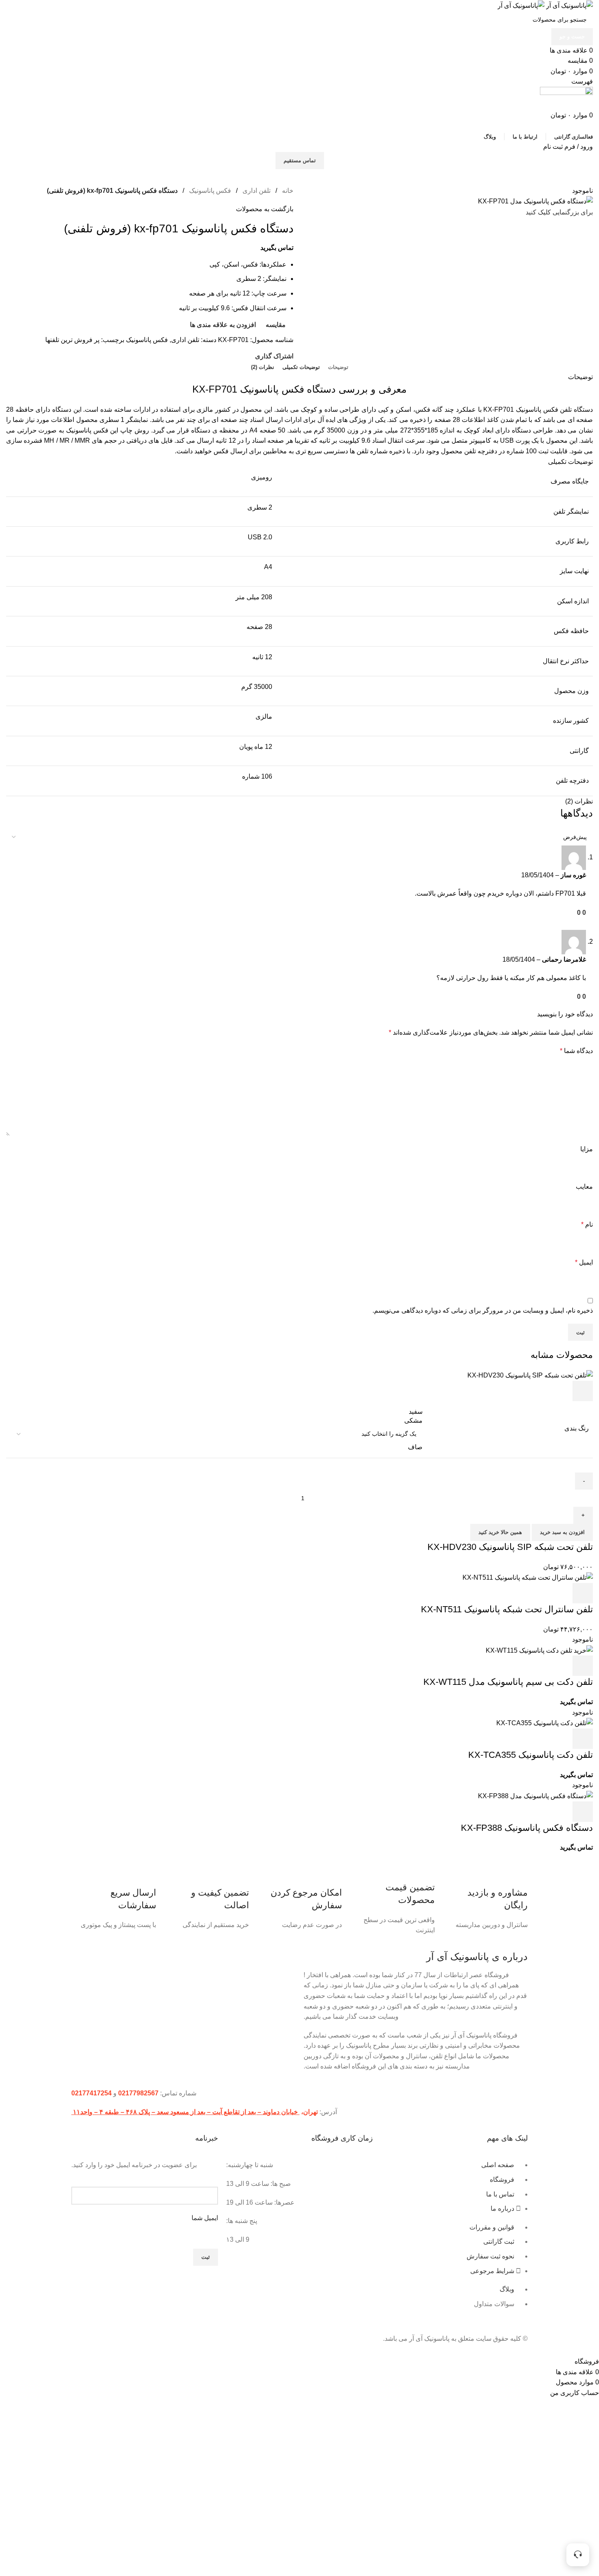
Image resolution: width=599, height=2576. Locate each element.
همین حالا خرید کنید (500, 1532)
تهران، (309, 2112)
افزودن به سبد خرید (562, 1532)
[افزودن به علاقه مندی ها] (517, 1391)
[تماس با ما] (578, 2555)
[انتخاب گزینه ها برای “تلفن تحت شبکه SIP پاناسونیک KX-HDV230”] (583, 1391)
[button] (583, 1593)
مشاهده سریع (561, 1391)
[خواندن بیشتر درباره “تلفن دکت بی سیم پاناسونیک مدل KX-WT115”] (583, 1666)
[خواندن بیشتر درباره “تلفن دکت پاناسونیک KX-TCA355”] (583, 1739)
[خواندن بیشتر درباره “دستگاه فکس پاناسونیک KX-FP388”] (583, 1812)
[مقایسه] (539, 1391)
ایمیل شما (205, 2218)
